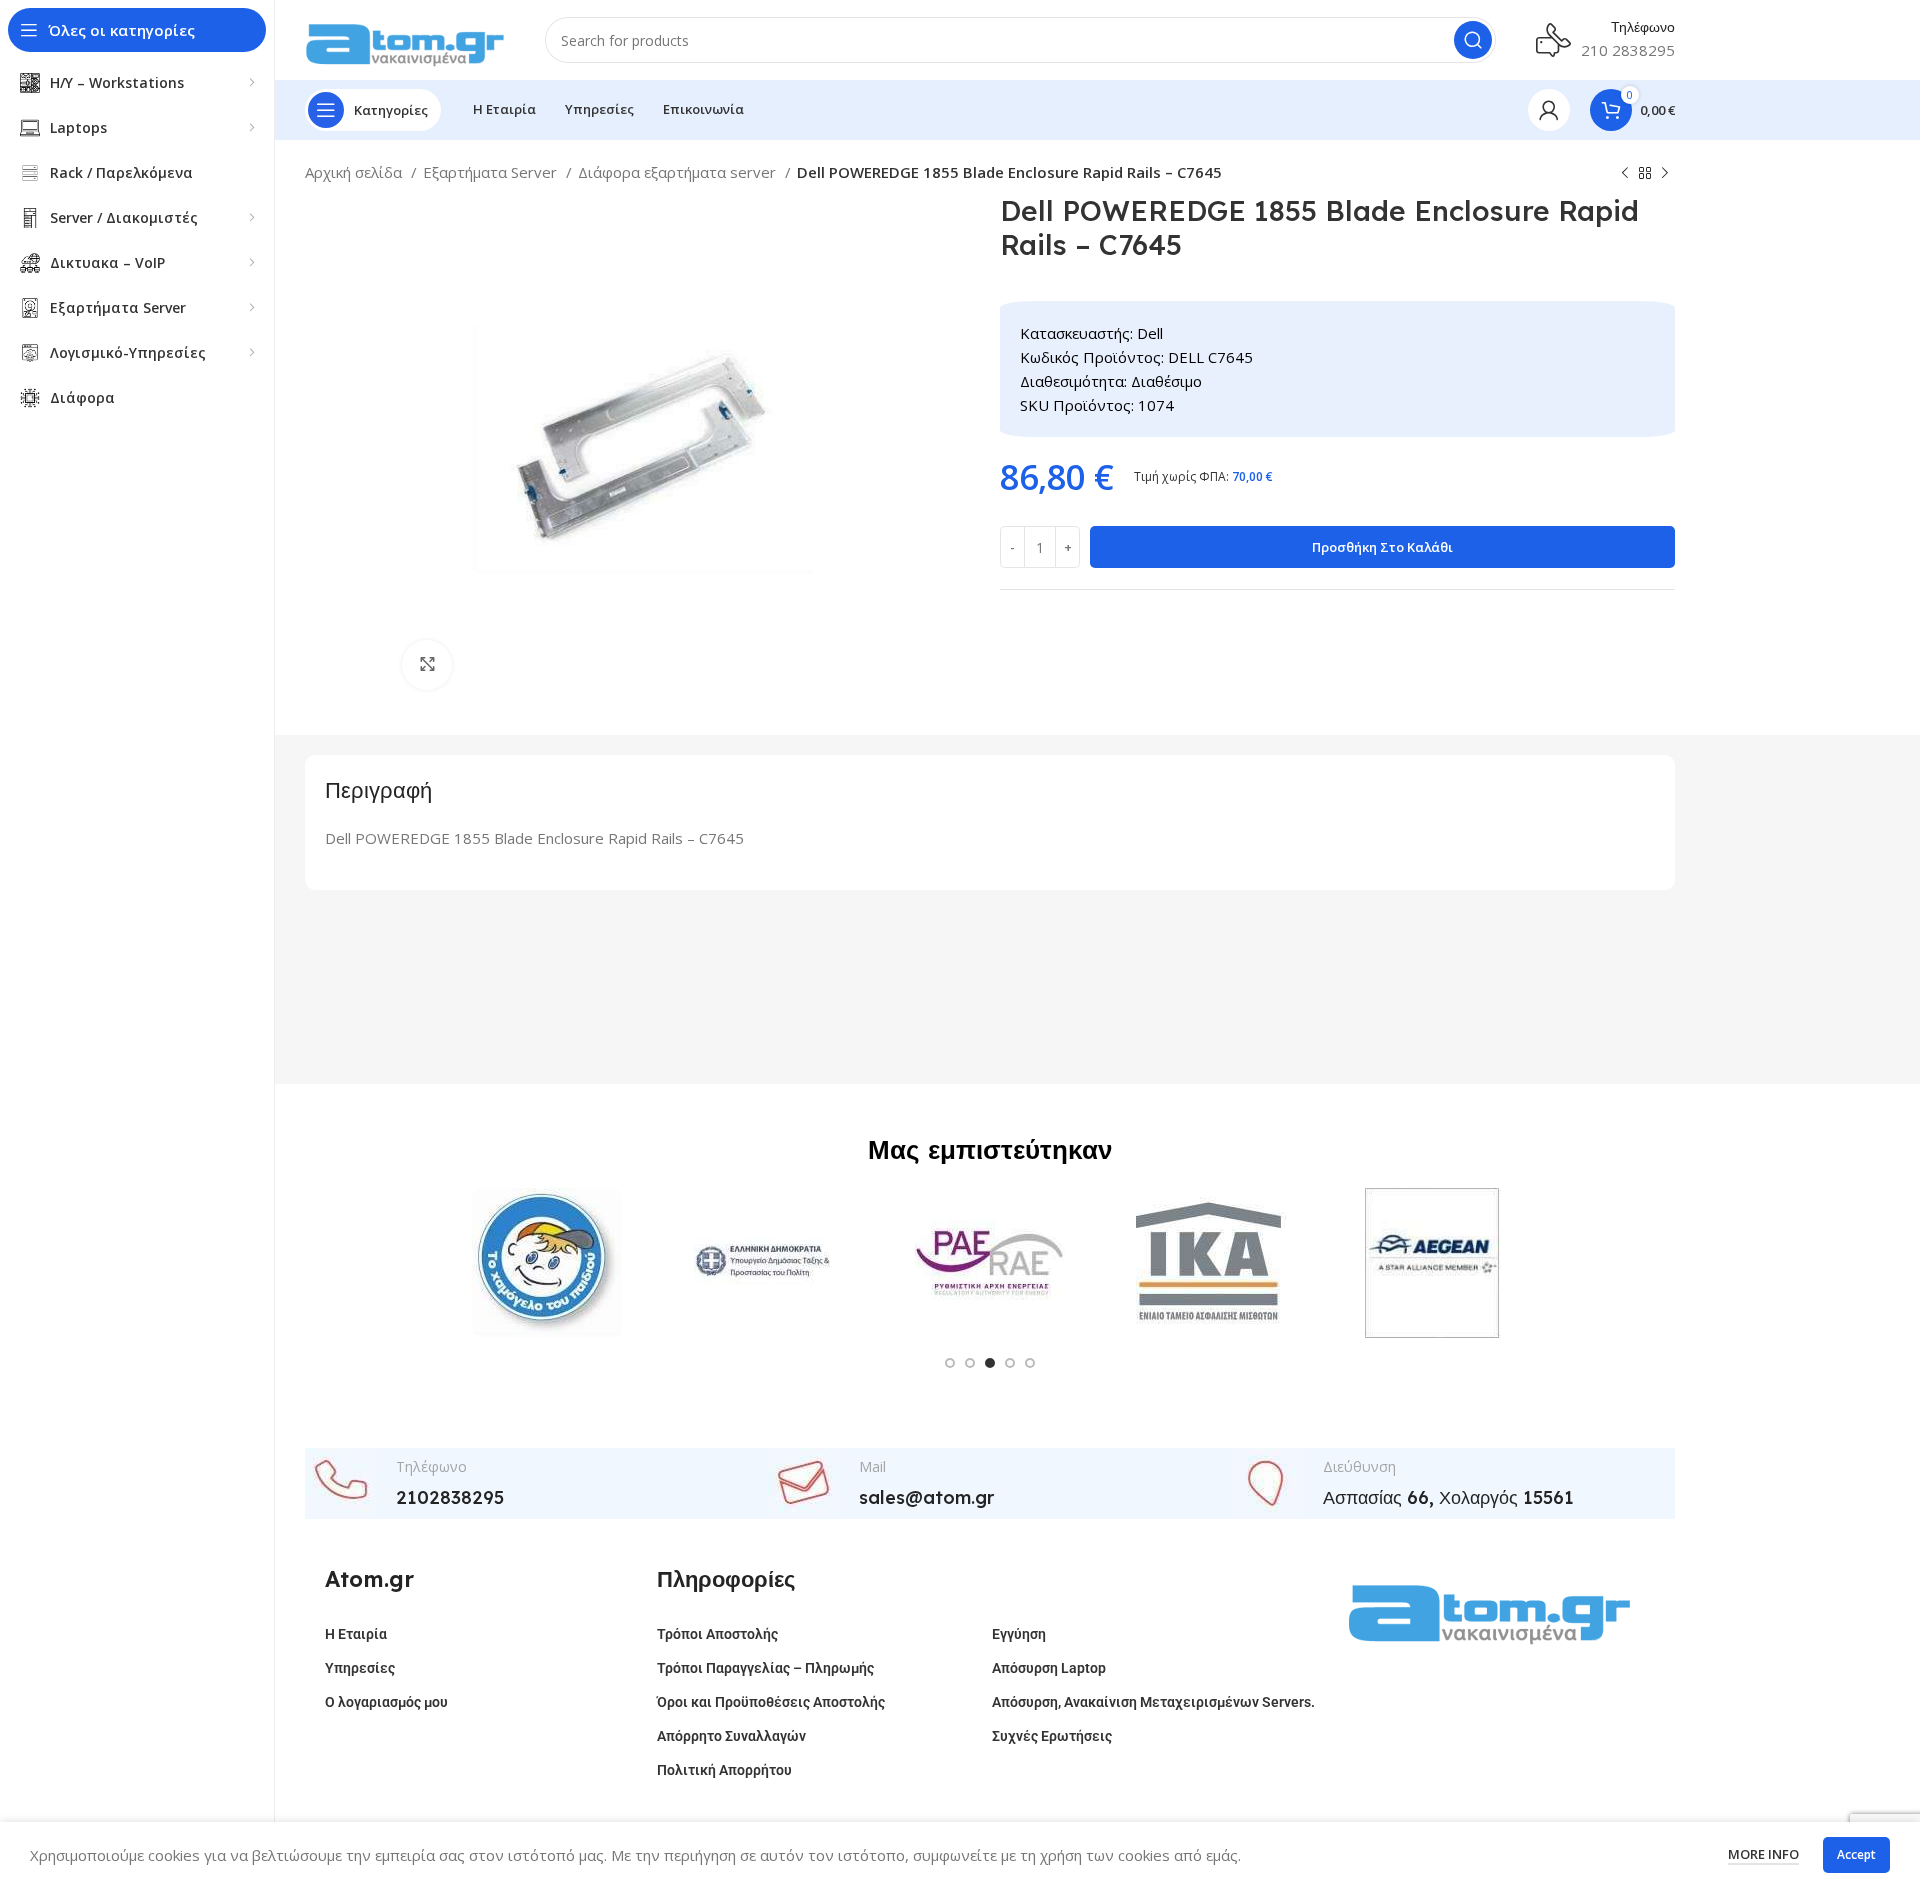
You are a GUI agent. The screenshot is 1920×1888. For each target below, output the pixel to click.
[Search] (1473, 40)
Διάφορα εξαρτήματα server (679, 172)
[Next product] (1665, 174)
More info (1763, 1854)
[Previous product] (1625, 174)
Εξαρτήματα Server (492, 172)
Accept (1856, 1854)
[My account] (1549, 110)
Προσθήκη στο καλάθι (1382, 547)
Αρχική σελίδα (355, 172)
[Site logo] (405, 38)
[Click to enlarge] (427, 665)
